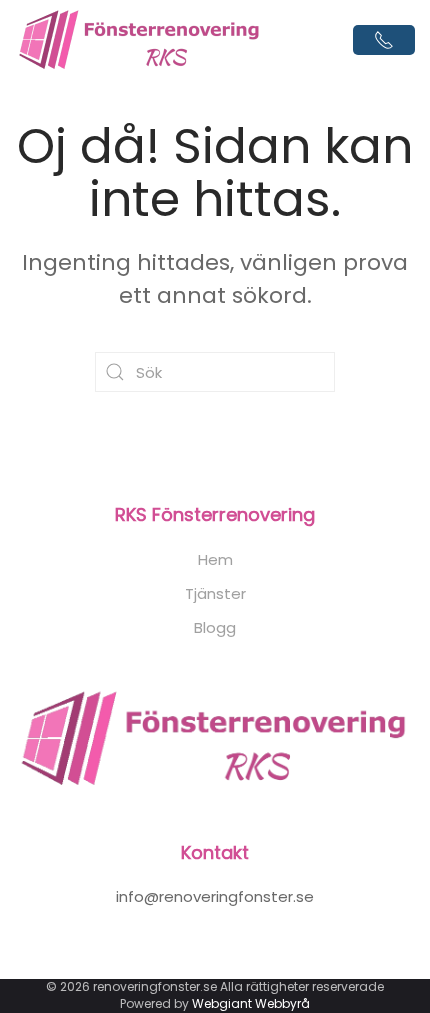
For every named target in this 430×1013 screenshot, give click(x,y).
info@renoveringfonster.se (215, 896)
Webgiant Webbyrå (251, 1003)
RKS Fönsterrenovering (215, 514)
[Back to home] (140, 40)
